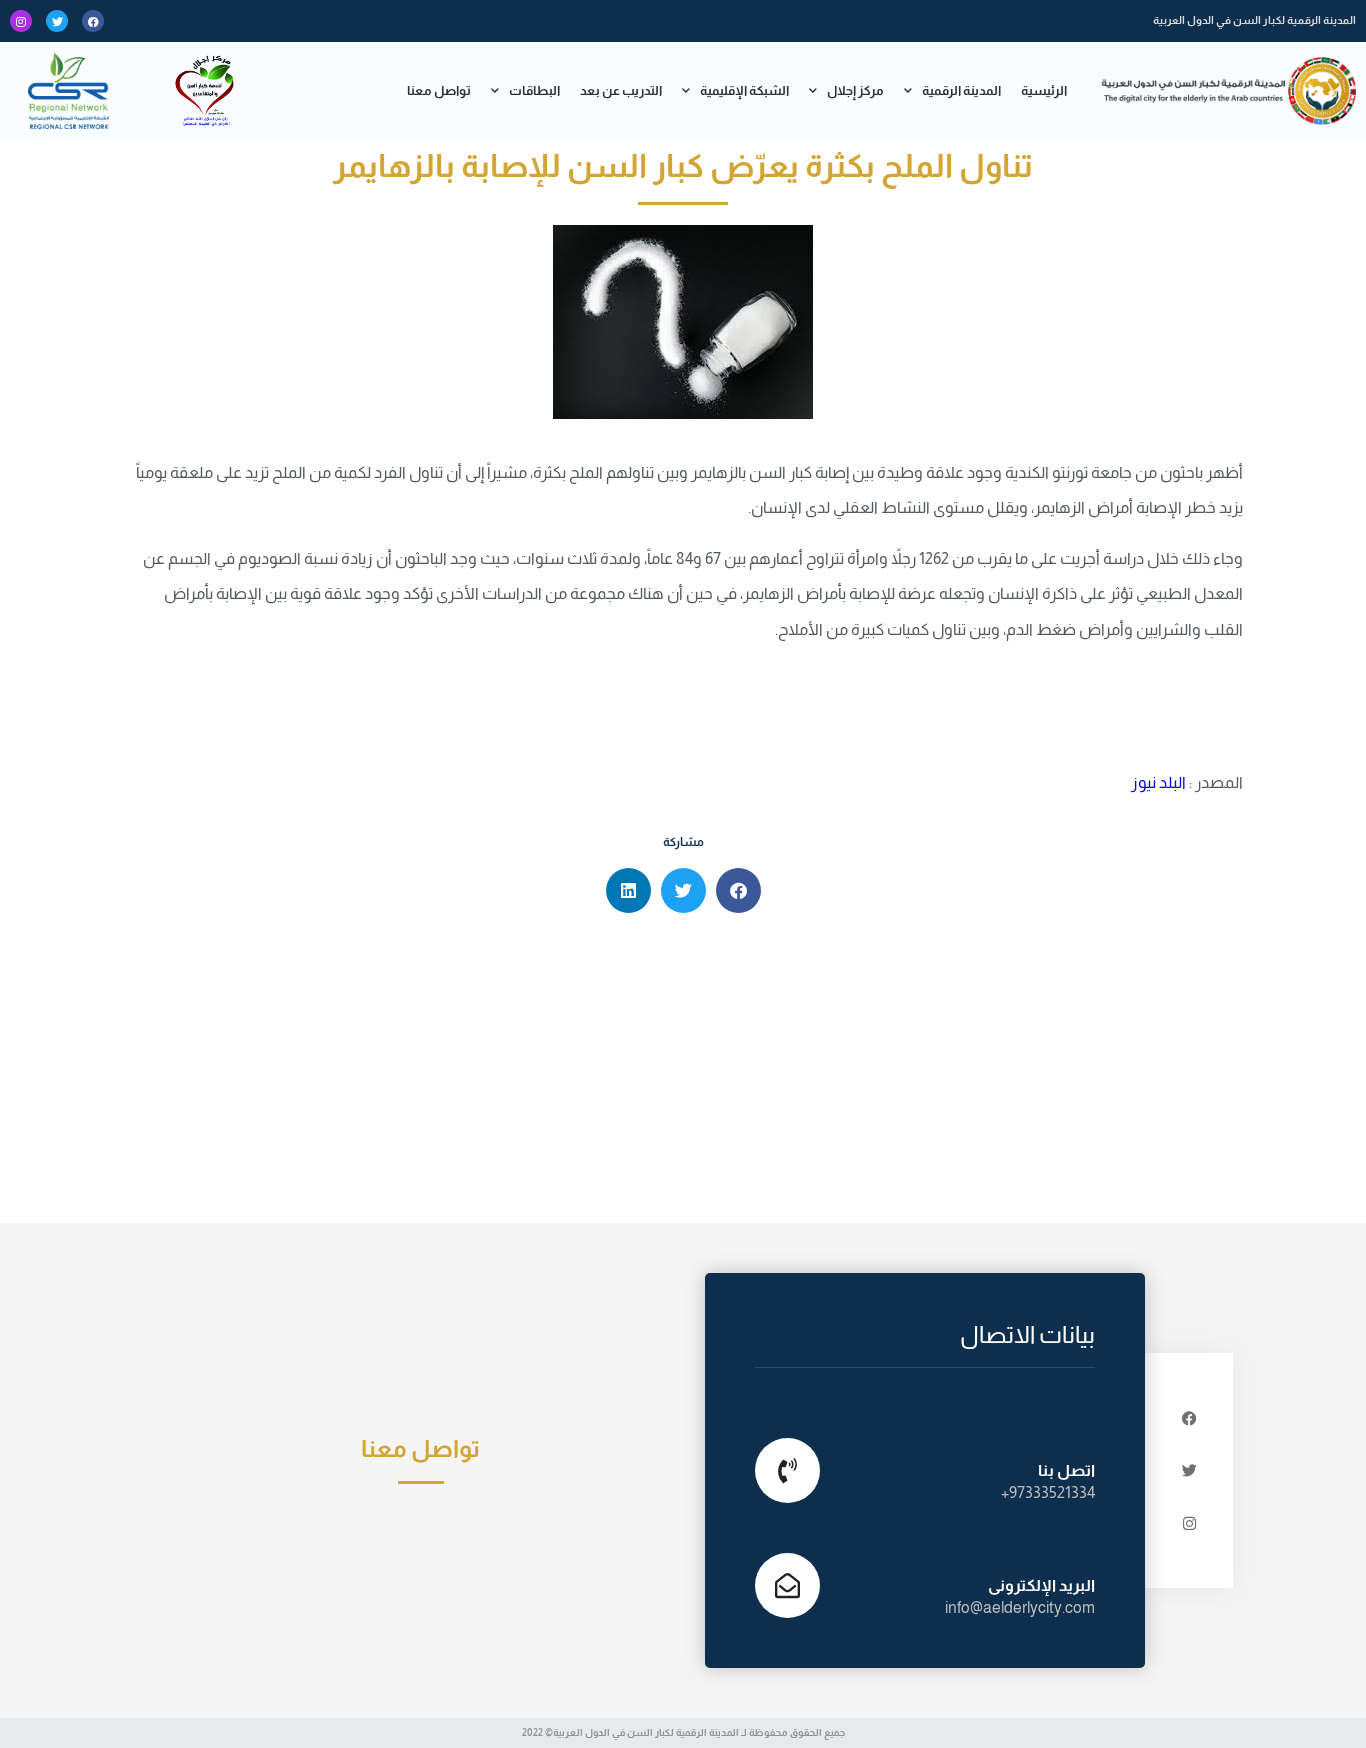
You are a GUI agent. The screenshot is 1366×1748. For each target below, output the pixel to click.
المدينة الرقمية (961, 90)
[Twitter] (57, 21)
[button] (738, 890)
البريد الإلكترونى (1041, 1585)
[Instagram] (21, 21)
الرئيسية (1044, 90)
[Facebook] (93, 21)
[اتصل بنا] (787, 1470)
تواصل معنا (439, 90)
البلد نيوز (1158, 782)
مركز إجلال (855, 90)
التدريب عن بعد (621, 90)
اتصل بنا (1066, 1470)
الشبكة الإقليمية (744, 90)
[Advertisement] (683, 1073)
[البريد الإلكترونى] (787, 1585)
